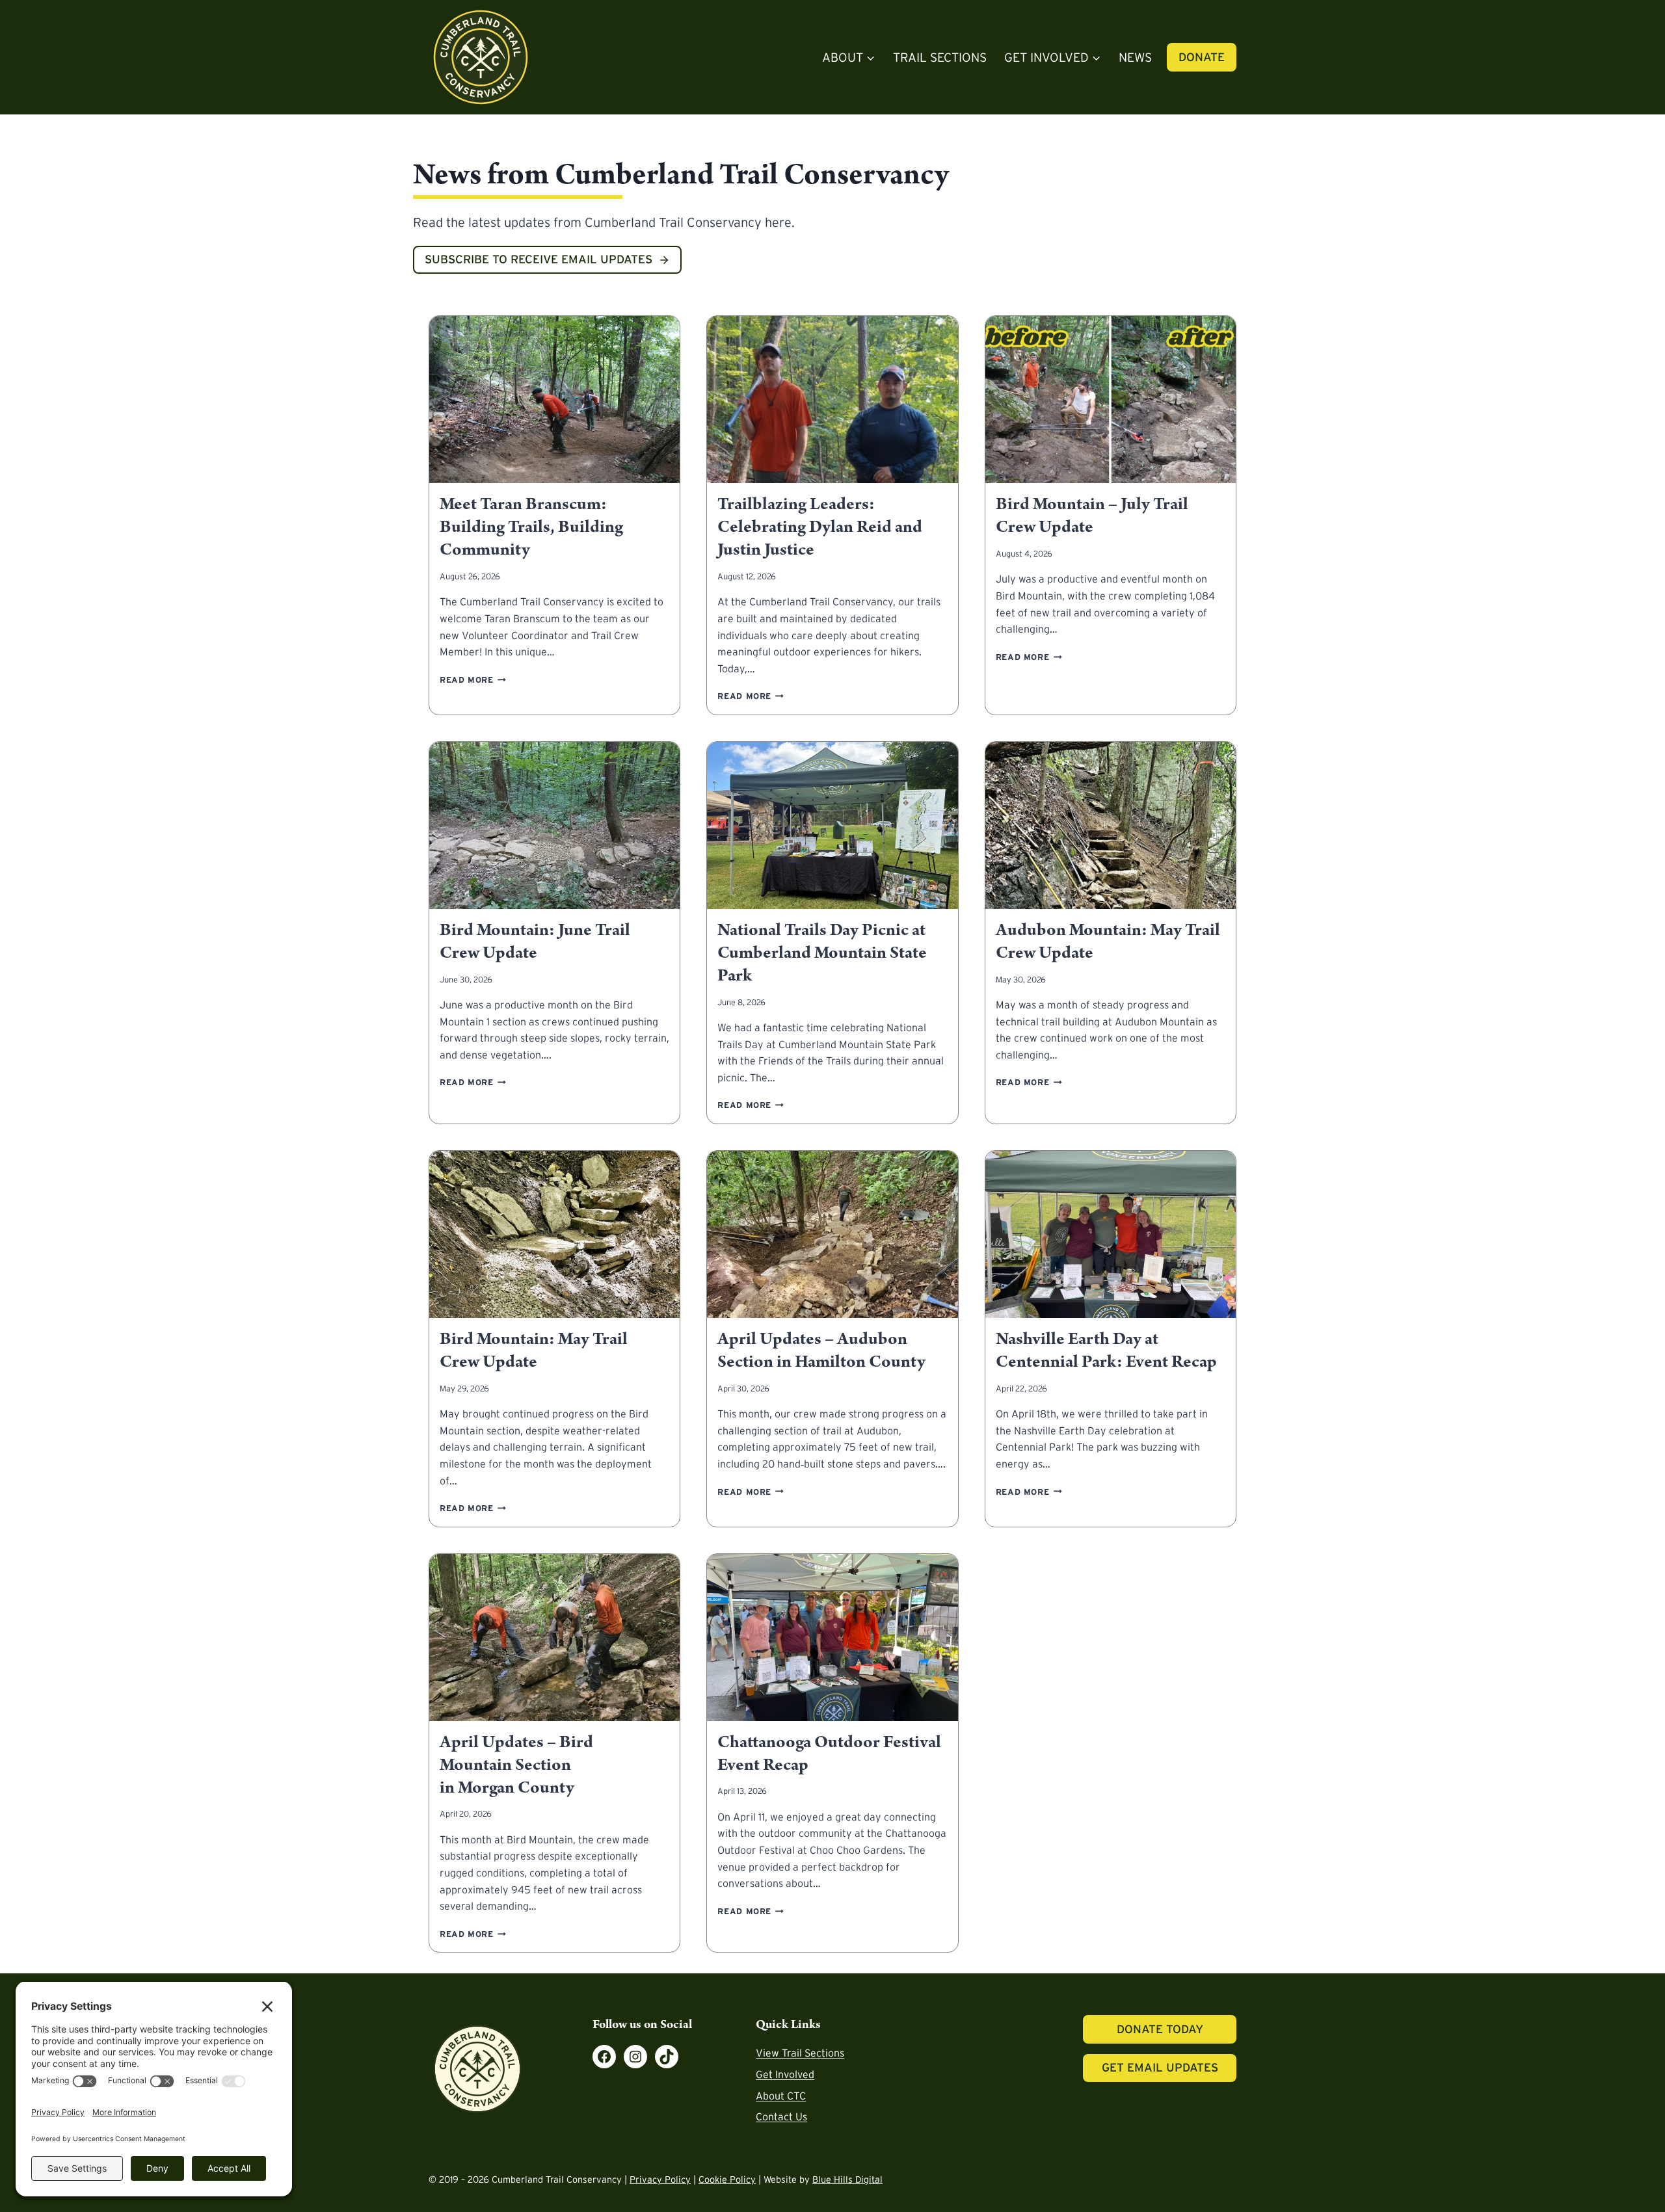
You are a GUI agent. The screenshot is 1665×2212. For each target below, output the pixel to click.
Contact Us (781, 2116)
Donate (1202, 57)
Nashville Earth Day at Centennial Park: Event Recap (1106, 1351)
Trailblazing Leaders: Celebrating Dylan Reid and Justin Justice (820, 527)
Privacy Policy (660, 2179)
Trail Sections (940, 57)
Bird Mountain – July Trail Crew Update (1092, 516)
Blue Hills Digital (847, 2179)
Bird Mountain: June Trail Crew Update (535, 942)
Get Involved (785, 2074)
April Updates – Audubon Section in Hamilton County (821, 1351)
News (1135, 57)
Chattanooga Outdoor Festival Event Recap (829, 1754)
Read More (473, 680)
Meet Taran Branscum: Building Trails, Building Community (531, 527)
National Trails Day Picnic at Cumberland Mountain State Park (822, 953)
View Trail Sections (800, 2053)
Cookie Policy (727, 2179)
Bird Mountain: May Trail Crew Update (534, 1351)
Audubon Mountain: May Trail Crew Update (1108, 942)
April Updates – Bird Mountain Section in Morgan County (516, 1765)
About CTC (781, 2096)
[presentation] (554, 400)
